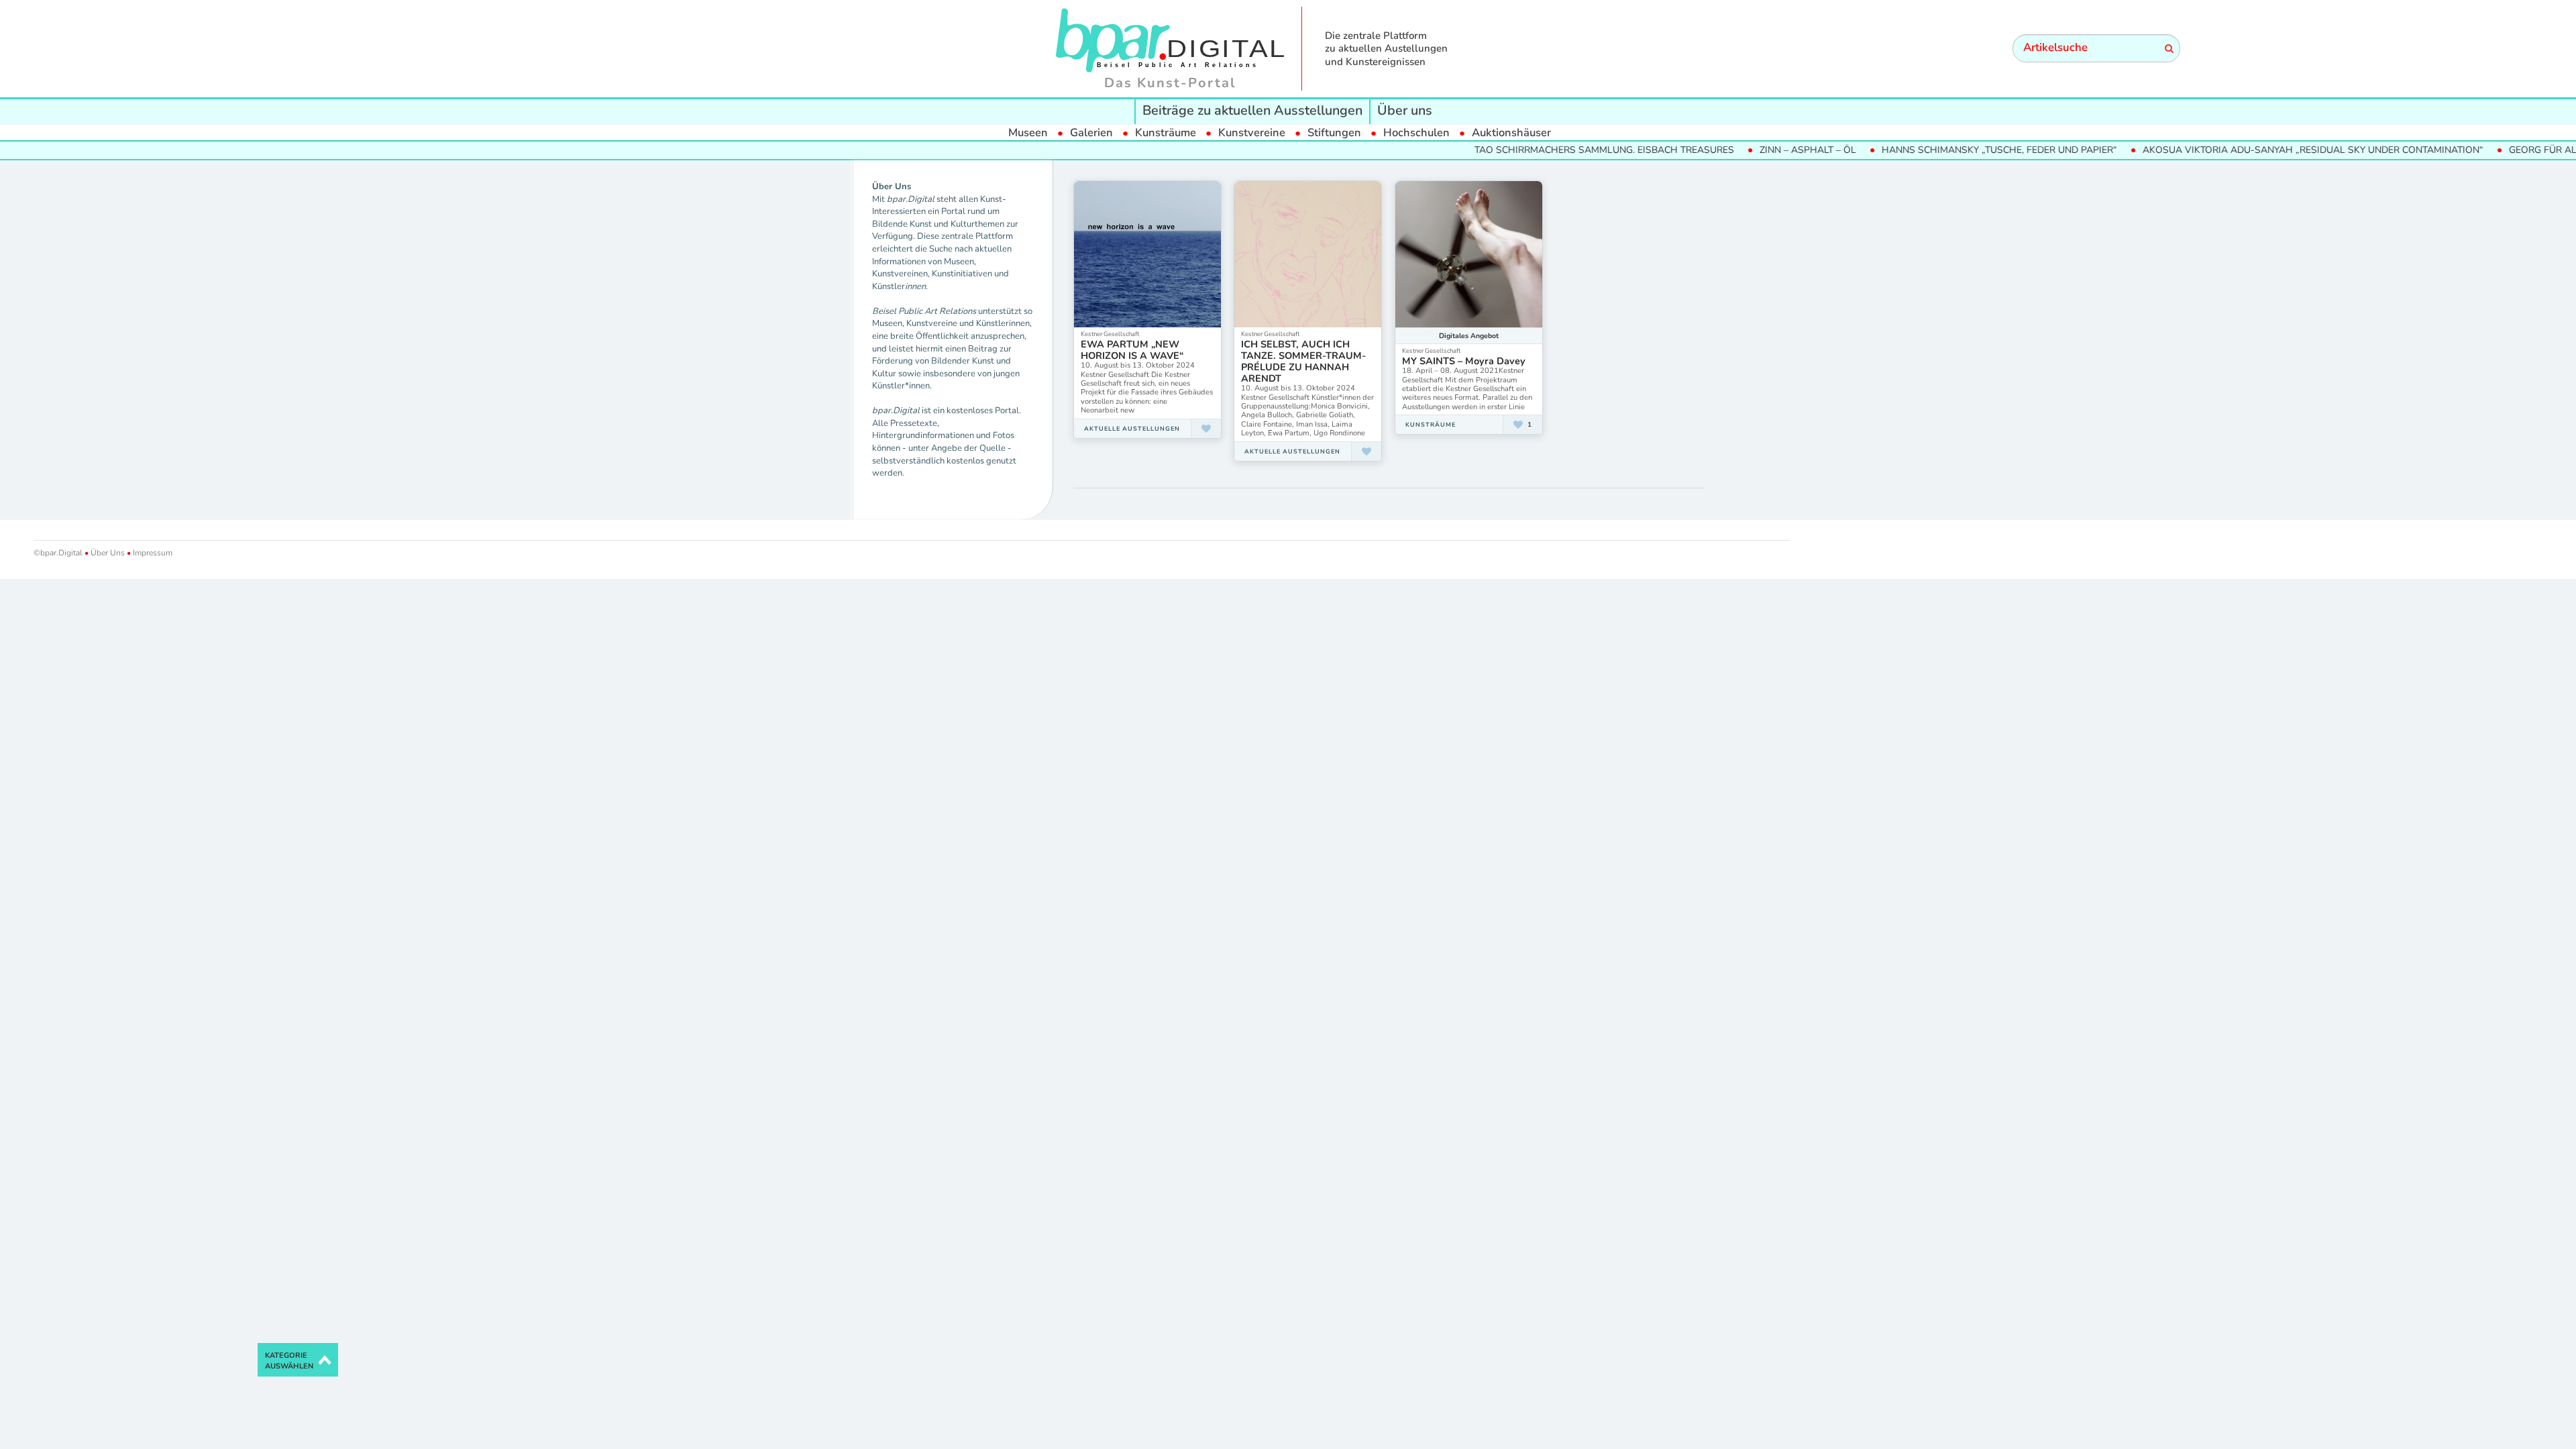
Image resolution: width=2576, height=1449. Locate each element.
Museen (1028, 132)
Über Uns (108, 553)
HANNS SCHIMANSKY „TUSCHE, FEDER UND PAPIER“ (1958, 150)
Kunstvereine (1252, 132)
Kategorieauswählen (289, 1361)
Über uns (1405, 110)
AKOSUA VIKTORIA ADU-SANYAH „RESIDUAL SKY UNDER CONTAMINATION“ (2272, 150)
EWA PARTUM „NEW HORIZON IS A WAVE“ (1132, 350)
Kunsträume (1166, 132)
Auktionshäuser (1511, 132)
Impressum (152, 553)
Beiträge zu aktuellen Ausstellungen (1252, 110)
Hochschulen (1416, 132)
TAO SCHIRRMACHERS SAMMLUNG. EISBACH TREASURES (1563, 150)
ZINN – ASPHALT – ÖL (1767, 150)
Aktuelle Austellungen (1132, 429)
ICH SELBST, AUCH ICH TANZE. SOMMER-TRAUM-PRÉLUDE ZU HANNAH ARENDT (1303, 361)
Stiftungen (1334, 132)
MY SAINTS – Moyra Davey (1464, 361)
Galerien (1091, 132)
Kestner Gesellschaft (1110, 334)
